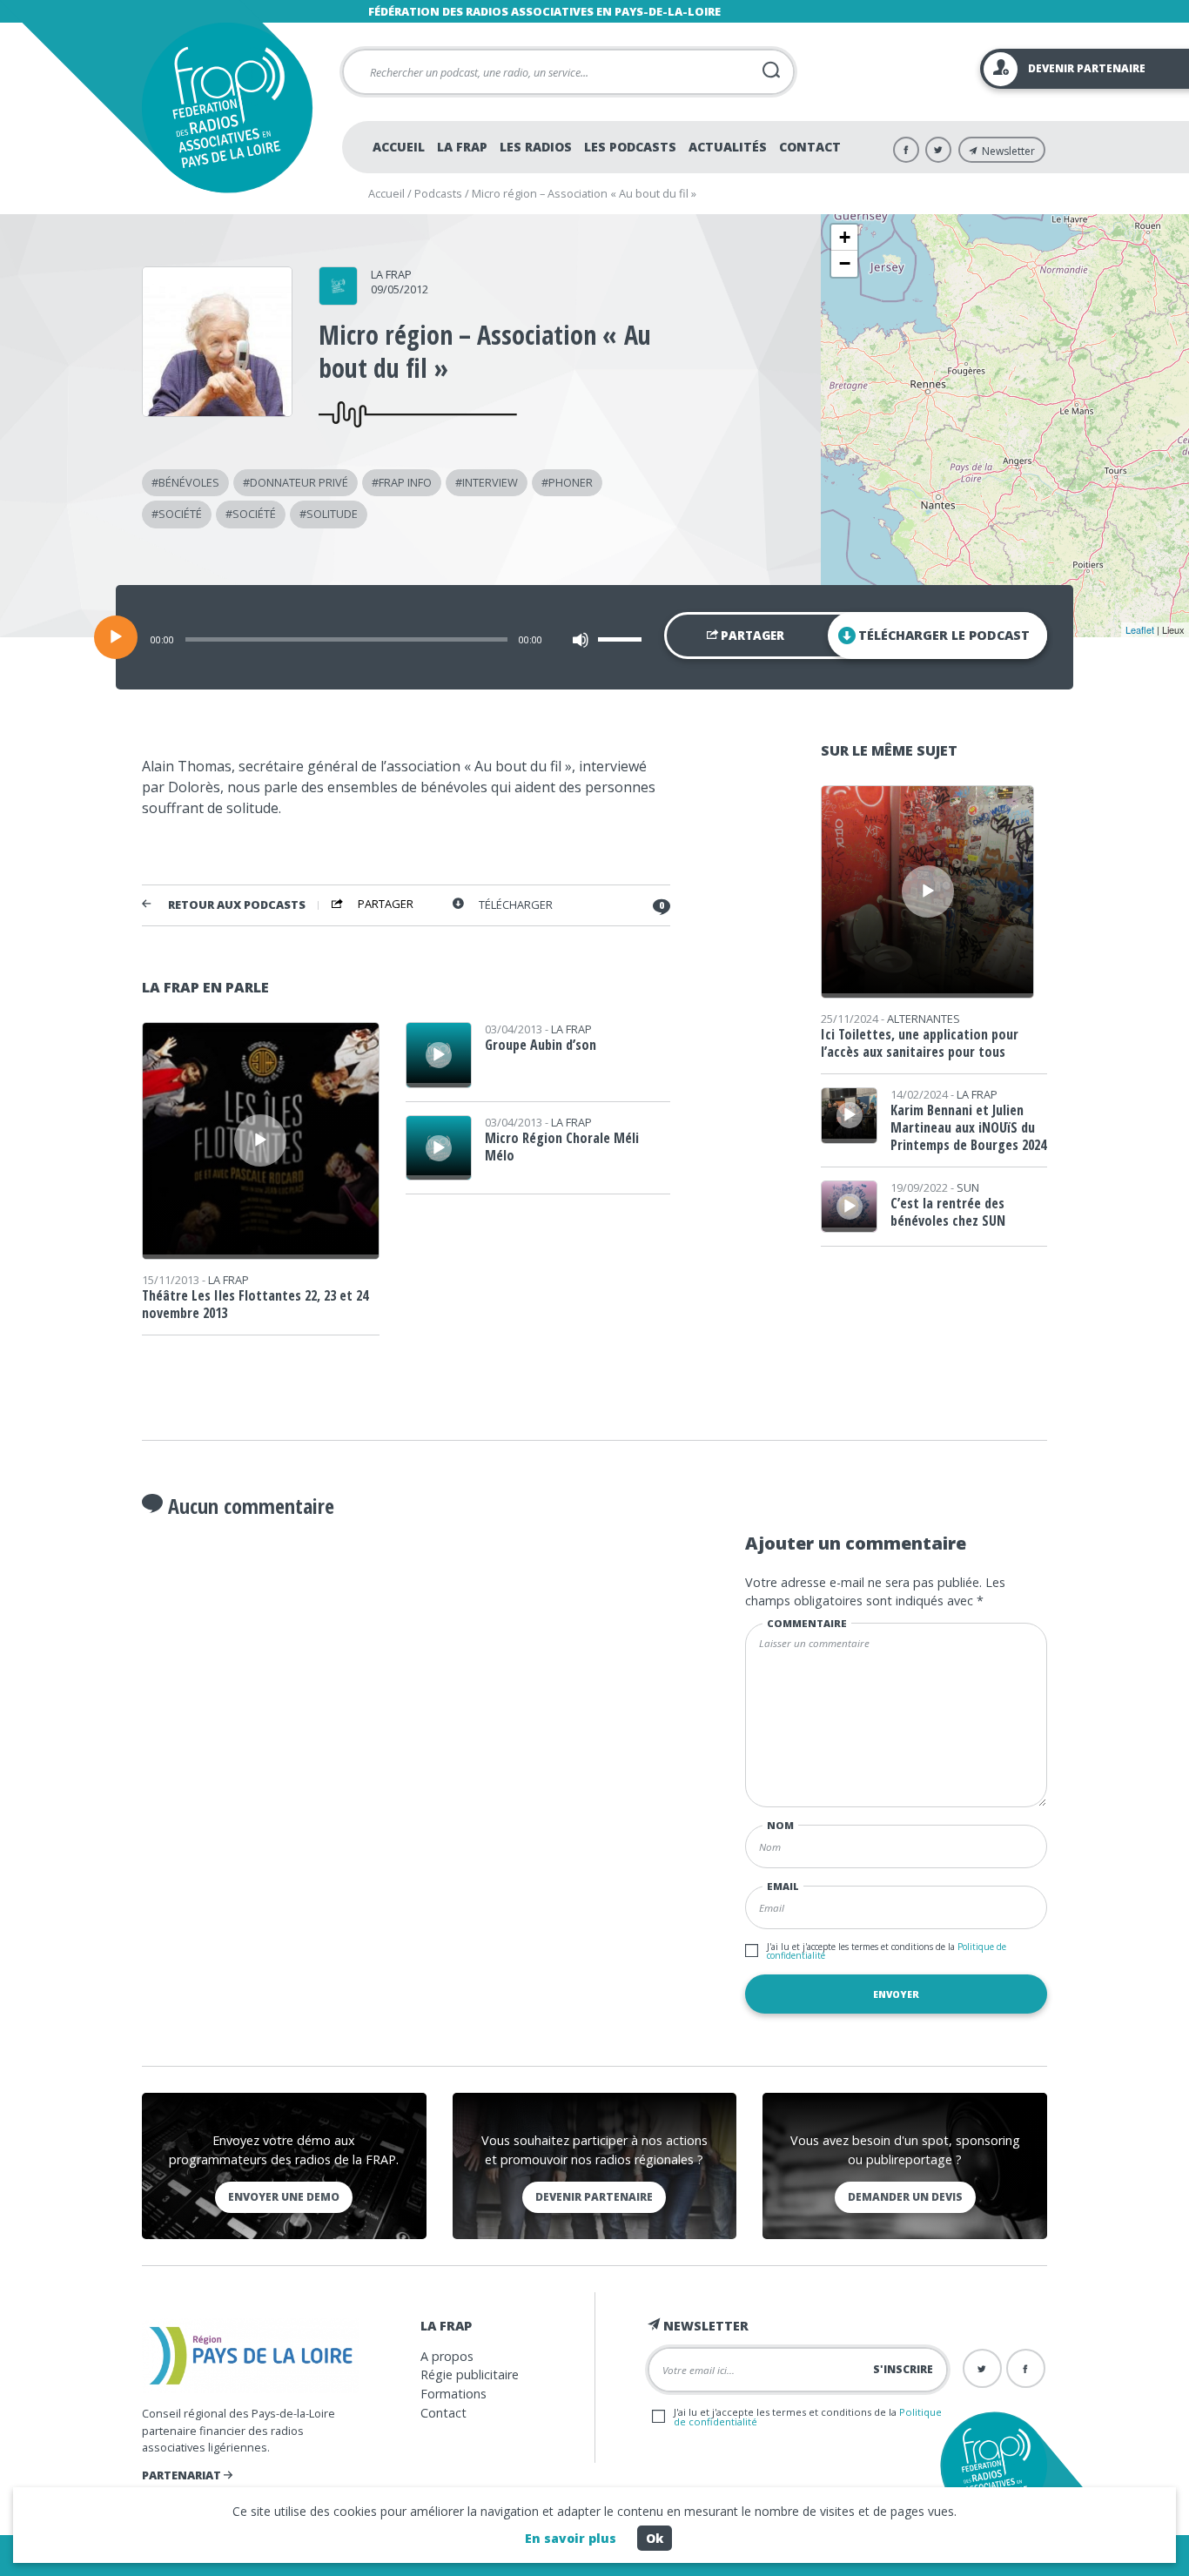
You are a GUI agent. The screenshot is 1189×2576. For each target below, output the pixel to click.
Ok (655, 2538)
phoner (571, 482)
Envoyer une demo (284, 2197)
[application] (594, 637)
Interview (490, 482)
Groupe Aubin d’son (541, 1045)
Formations (453, 2394)
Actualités (728, 147)
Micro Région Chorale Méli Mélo (562, 1147)
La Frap (462, 147)
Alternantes (924, 1019)
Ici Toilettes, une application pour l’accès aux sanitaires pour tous (920, 1043)
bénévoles (189, 482)
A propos (447, 2356)
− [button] (845, 263)
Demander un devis (905, 2197)
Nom (780, 1825)
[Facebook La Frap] (906, 150)
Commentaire (807, 1623)
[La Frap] (338, 299)
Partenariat (183, 2475)
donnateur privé (299, 482)
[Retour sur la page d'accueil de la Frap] (227, 108)
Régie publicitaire (470, 2374)
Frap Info (405, 482)
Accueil (399, 147)
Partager (751, 636)
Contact (810, 147)
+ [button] (845, 237)
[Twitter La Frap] (938, 150)
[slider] (622, 639)
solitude (332, 514)
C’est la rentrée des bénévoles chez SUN (948, 1212)
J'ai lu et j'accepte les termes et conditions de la (887, 1951)
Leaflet (1140, 629)
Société (180, 514)
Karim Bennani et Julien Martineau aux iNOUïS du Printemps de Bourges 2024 (968, 1127)
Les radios (536, 147)
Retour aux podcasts (237, 905)
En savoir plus (571, 2538)
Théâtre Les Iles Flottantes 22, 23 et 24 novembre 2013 (255, 1304)
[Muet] (581, 640)
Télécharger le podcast (944, 635)
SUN (968, 1187)
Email (783, 1886)
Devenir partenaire (594, 2197)
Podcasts (438, 193)
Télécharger (516, 905)
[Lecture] (116, 637)
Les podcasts (630, 147)
